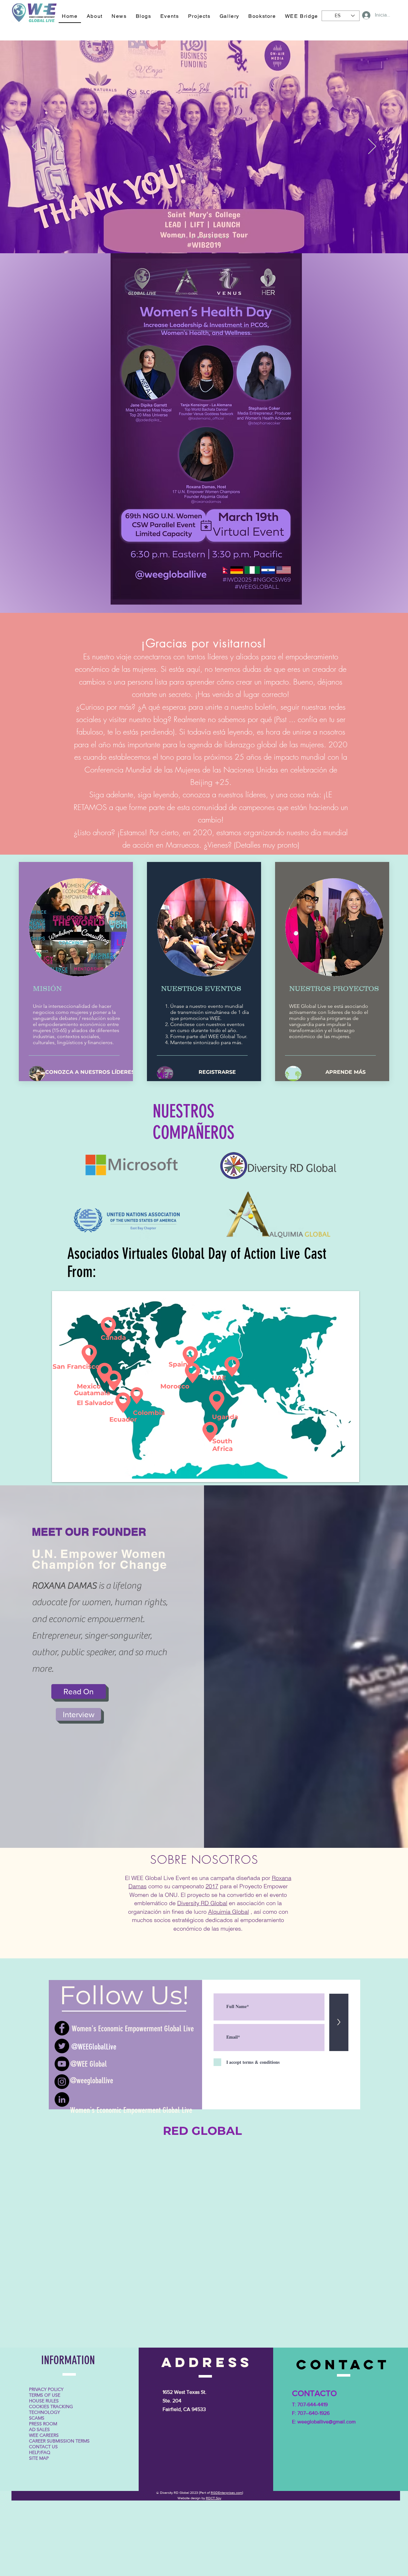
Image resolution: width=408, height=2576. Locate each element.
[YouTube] (62, 2064)
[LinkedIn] (62, 2099)
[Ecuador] (210, 237)
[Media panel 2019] (198, 237)
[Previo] (36, 147)
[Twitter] (62, 2046)
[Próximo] (372, 147)
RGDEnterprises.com (226, 2493)
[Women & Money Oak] (193, 237)
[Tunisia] (221, 237)
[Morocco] (215, 237)
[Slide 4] (204, 237)
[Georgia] (227, 237)
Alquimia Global (229, 1912)
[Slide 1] (181, 237)
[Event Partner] (187, 237)
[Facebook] (62, 2028)
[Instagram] (62, 2082)
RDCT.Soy (214, 2498)
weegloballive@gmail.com (327, 2422)
